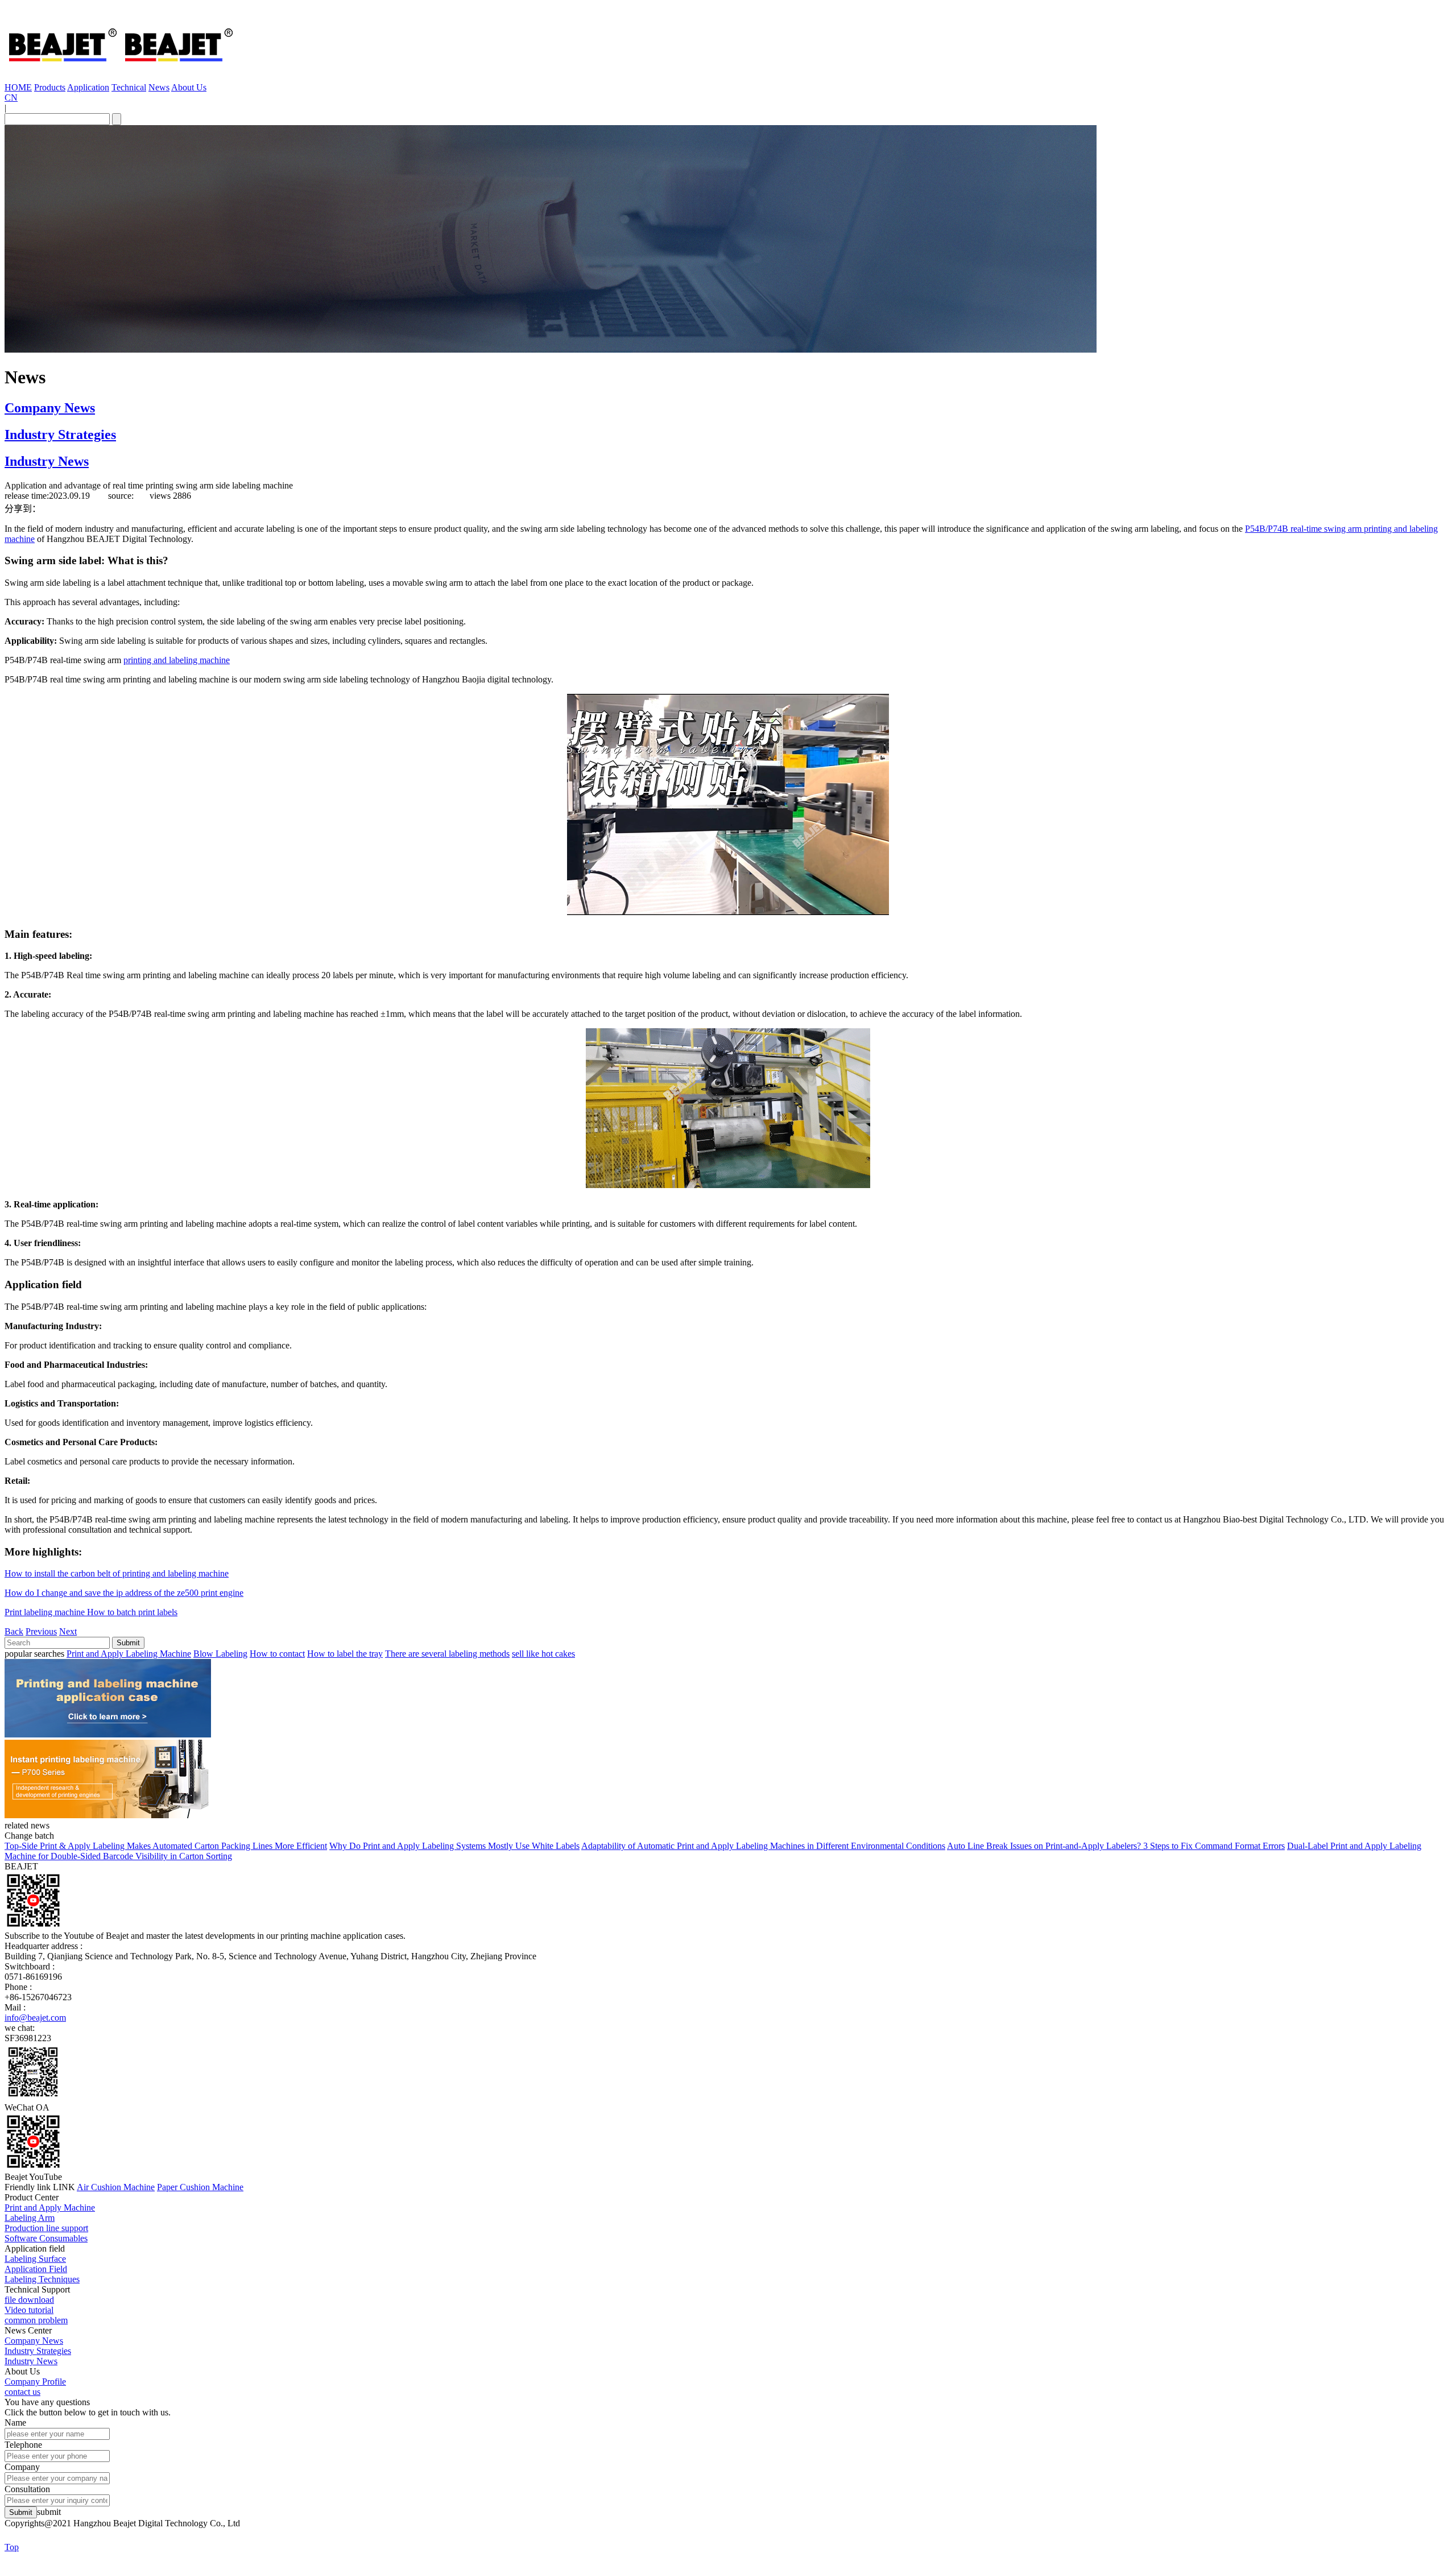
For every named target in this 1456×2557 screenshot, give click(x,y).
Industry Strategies (60, 435)
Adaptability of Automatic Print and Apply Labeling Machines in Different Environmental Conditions (763, 1846)
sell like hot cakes (543, 1654)
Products (50, 87)
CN (11, 98)
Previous (41, 1631)
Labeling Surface (35, 2259)
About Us (189, 87)
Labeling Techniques (42, 2279)
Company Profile (35, 2382)
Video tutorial (29, 2310)
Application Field (36, 2269)
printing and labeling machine (177, 660)
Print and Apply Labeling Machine (129, 1654)
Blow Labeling (220, 1654)
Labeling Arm (30, 2218)
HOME (18, 87)
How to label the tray (345, 1654)
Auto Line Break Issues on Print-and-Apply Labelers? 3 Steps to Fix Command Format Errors (1116, 1846)
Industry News (47, 461)
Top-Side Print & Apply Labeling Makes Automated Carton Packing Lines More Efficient (166, 1846)
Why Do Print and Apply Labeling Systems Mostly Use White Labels (454, 1846)
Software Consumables (46, 2238)
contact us (22, 2392)
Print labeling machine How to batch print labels (91, 1612)
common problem (36, 2320)
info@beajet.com (35, 2018)
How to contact (277, 1654)
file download (29, 2300)
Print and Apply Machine (50, 2208)
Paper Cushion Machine (200, 2187)
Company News (50, 408)
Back (14, 1631)
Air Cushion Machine (116, 2187)
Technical (129, 87)
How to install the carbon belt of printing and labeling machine (117, 1573)
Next (68, 1631)
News (159, 87)
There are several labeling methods (447, 1654)
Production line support (46, 2228)
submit (49, 2512)
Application (88, 87)
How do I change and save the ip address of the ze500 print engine (124, 1593)
